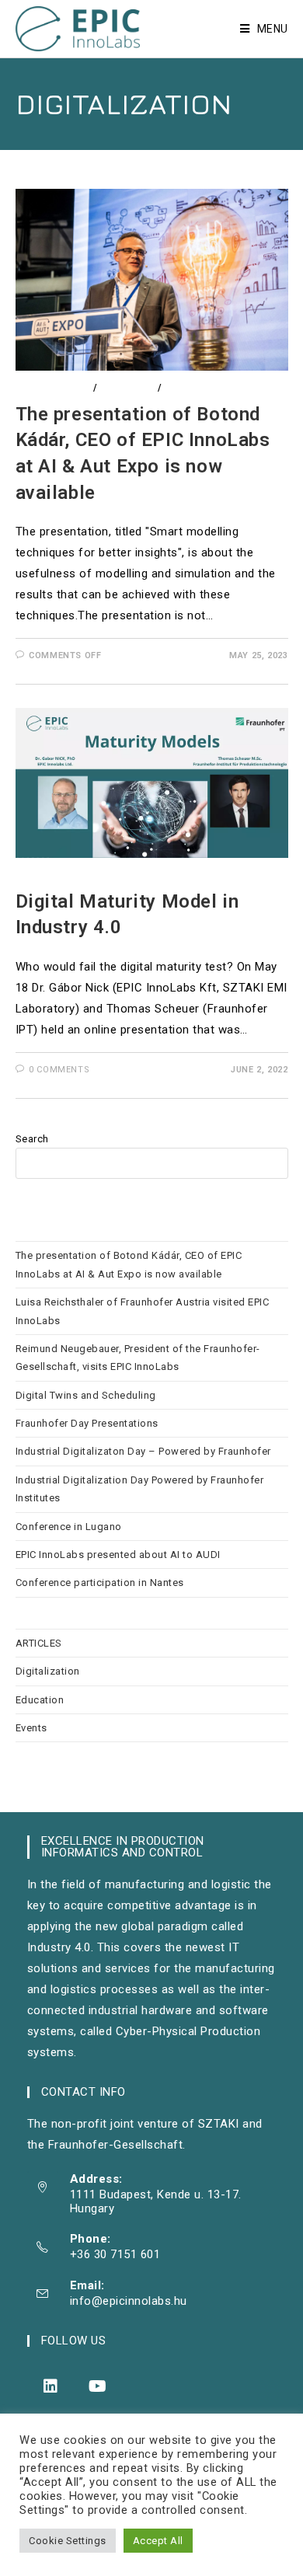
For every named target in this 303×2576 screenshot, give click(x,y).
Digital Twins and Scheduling (86, 1395)
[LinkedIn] (51, 2386)
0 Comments (59, 1070)
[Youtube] (98, 2386)
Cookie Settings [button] (68, 2541)
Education (127, 388)
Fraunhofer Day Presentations (87, 1423)
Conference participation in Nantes (100, 1583)
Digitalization (53, 388)
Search (32, 1139)
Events (183, 388)
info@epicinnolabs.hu (129, 2301)
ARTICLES (39, 1643)
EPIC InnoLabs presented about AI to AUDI (120, 1555)
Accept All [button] (158, 2541)
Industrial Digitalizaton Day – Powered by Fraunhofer (143, 1451)
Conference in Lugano (69, 1527)
